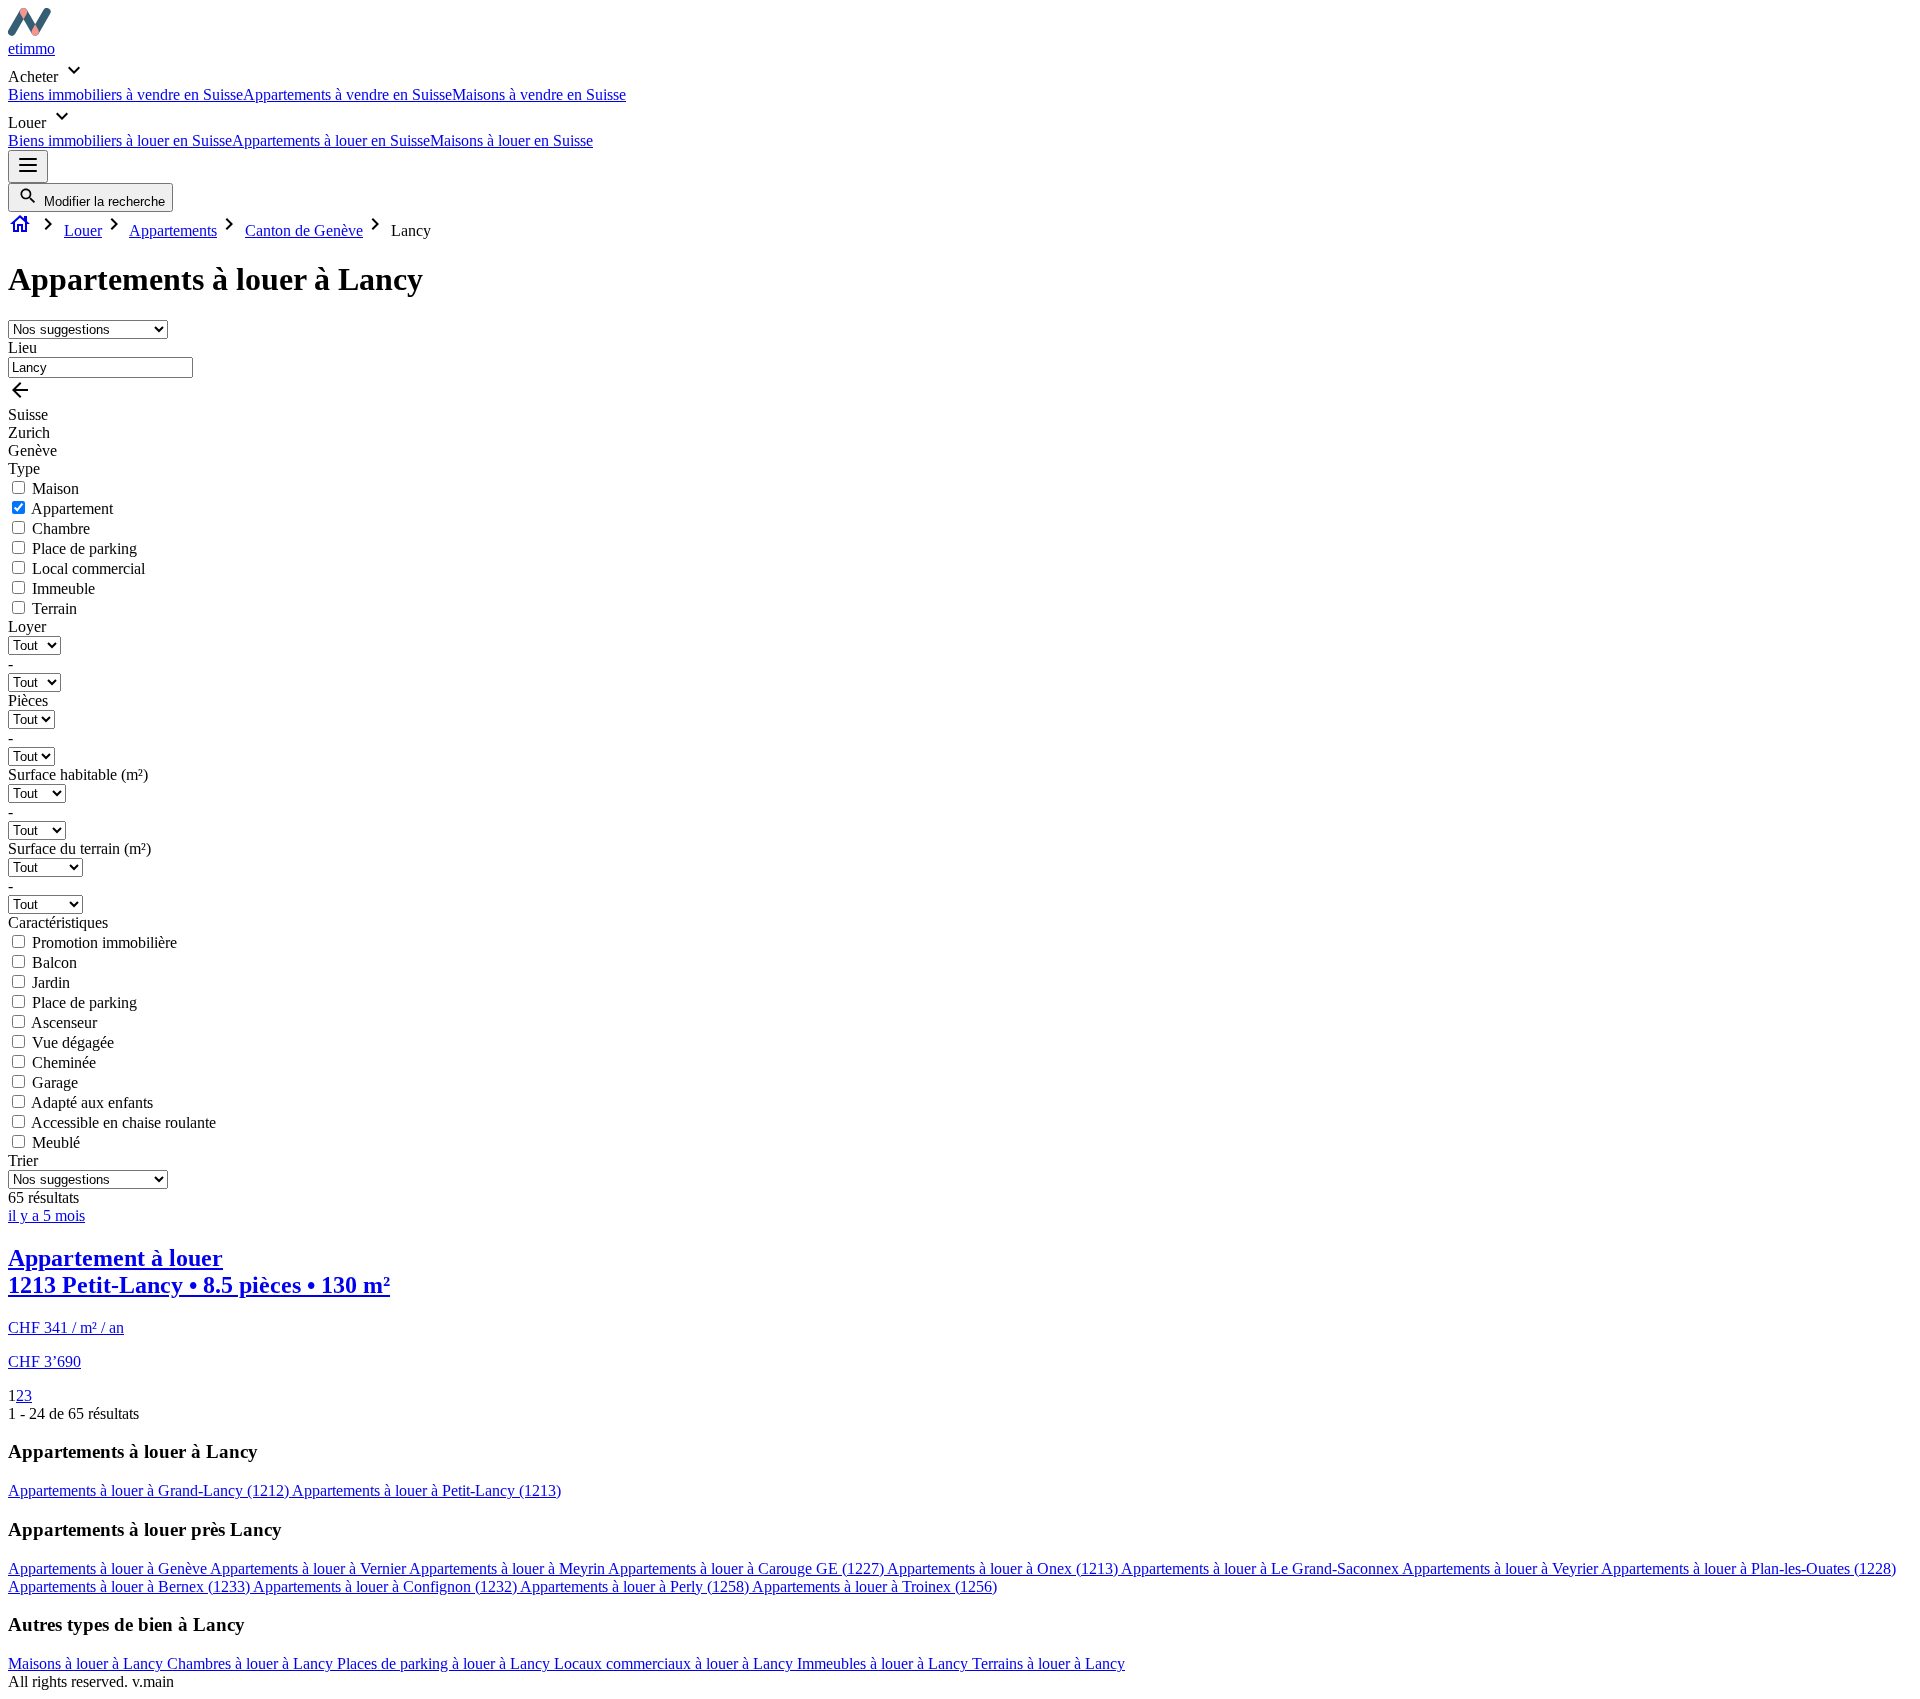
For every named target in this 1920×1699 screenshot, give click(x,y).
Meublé (56, 1142)
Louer (83, 230)
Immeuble (63, 588)
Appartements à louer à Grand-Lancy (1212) (150, 1490)
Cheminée (64, 1062)
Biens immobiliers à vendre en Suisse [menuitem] (125, 94)
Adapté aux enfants (92, 1102)
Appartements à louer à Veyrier (1501, 1568)
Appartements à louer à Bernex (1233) (130, 1586)
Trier (23, 1160)
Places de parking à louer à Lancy (445, 1663)
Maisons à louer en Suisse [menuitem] (511, 140)
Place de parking (84, 548)
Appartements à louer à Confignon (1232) (386, 1586)
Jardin (51, 982)
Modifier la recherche (102, 201)
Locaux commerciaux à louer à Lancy (675, 1663)
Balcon (54, 962)
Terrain (54, 608)
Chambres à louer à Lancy (252, 1663)
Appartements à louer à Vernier (309, 1568)
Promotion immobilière (104, 942)
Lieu (22, 347)
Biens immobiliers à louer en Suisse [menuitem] (120, 140)
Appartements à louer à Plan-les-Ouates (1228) (1748, 1568)
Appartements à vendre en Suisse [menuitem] (347, 94)
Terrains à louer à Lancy (1048, 1663)
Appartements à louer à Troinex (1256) (874, 1586)
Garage (55, 1082)
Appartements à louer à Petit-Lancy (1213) (426, 1490)
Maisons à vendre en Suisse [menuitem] (539, 94)
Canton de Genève (304, 230)
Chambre (61, 528)
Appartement (72, 508)
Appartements (173, 230)
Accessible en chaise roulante (123, 1122)
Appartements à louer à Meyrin (508, 1568)
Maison (55, 488)
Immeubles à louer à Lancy (884, 1663)
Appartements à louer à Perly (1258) (636, 1586)
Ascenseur (64, 1022)
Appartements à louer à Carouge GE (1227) (747, 1568)
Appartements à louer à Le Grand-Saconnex (1261, 1568)
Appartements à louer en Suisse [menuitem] (331, 140)
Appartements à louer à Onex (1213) (1004, 1568)
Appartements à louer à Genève (109, 1568)
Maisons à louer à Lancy (87, 1663)
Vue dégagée (73, 1042)
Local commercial (88, 568)
